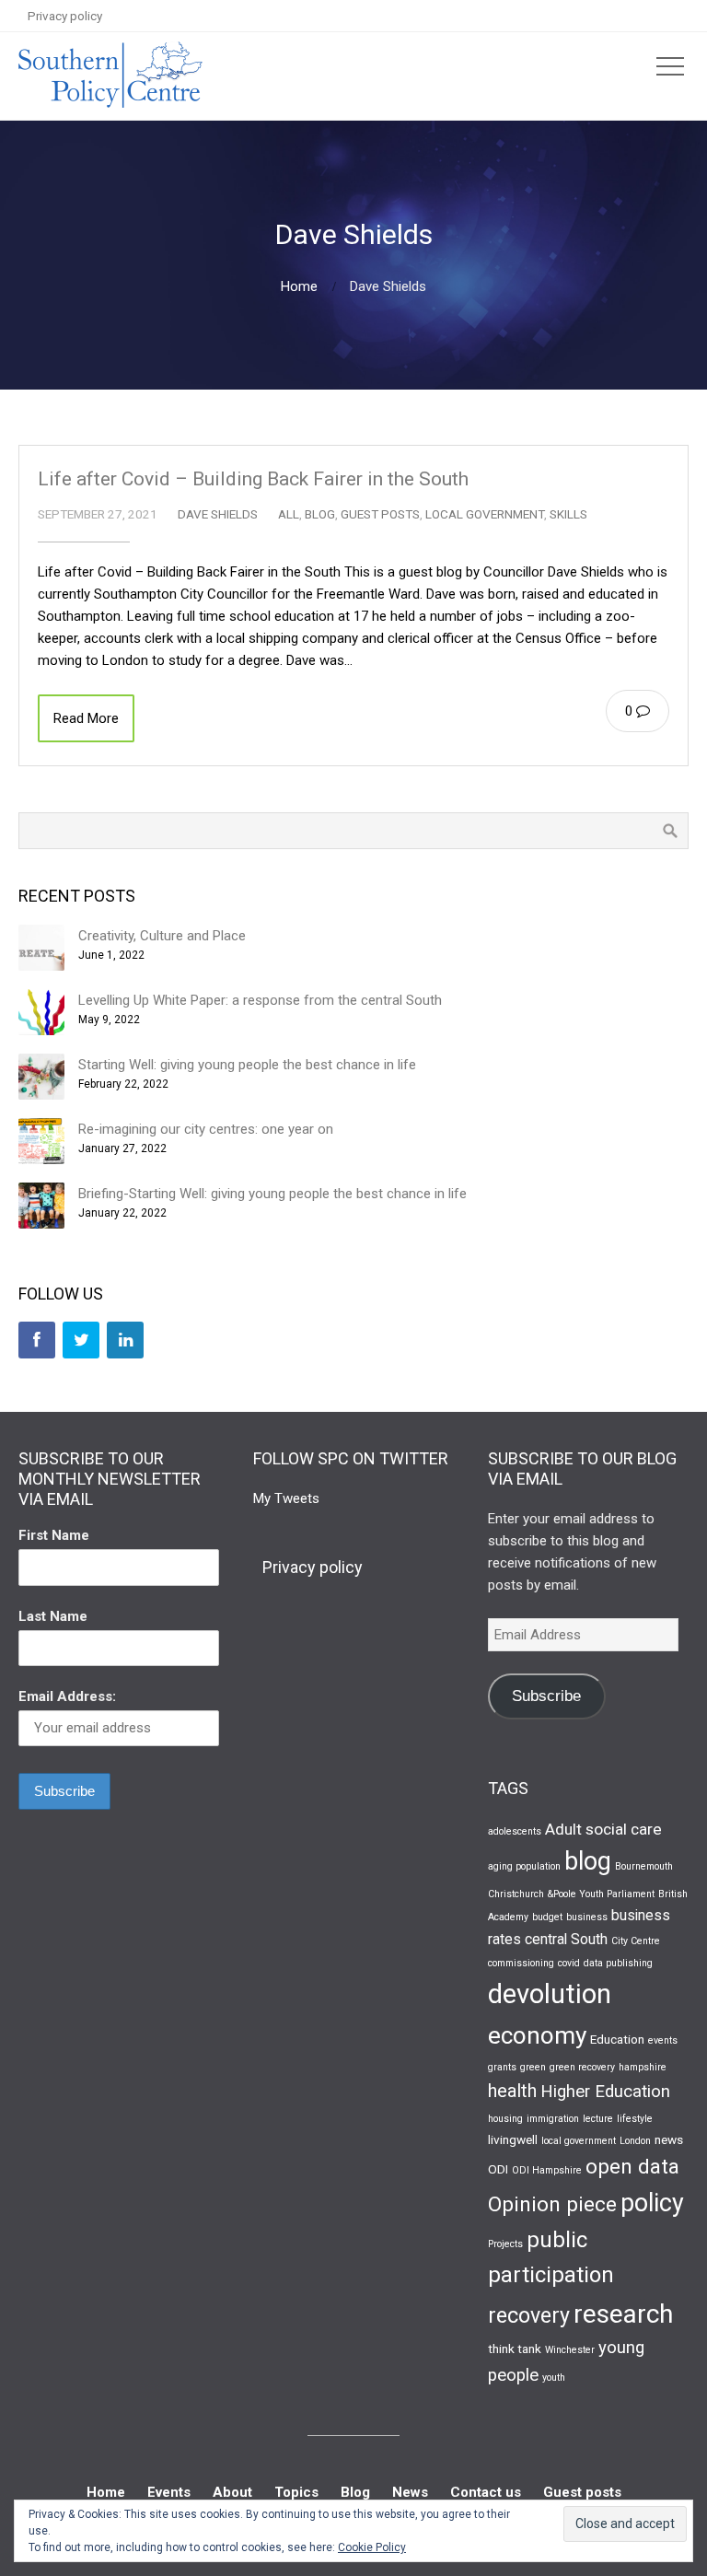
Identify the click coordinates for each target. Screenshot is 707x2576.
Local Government (485, 514)
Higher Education (605, 2092)
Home (299, 286)
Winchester (570, 2350)
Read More (86, 718)
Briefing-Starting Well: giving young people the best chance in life (272, 1194)
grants (502, 2067)
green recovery (582, 2067)
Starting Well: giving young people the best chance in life (247, 1065)
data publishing (618, 1963)
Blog (320, 514)
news (669, 2139)
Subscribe (546, 1696)
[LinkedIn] (125, 1340)
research (623, 2314)
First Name (54, 1535)
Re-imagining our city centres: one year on (206, 1129)
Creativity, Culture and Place (162, 936)
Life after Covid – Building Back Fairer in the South (253, 479)
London (635, 2141)
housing (505, 2119)
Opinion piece (552, 2204)
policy (652, 2203)
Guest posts (380, 514)
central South (566, 1939)
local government (579, 2141)
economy (537, 2035)
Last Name (53, 1616)
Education (617, 2039)
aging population (524, 1866)
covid (569, 1963)
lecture (598, 2119)
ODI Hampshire (547, 2170)
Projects (505, 2244)
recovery (529, 2316)
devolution (550, 1994)
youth (554, 2378)
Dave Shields (218, 514)
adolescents (515, 1831)
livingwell (513, 2139)
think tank (515, 2349)
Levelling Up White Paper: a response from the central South (260, 1000)
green (533, 2067)
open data (632, 2166)
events (663, 2040)
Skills (568, 514)
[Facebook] (37, 1340)
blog (588, 1861)
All (289, 514)
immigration (553, 2119)
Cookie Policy (372, 2547)
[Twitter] (81, 1340)
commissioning (521, 1963)
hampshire (643, 2067)
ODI (498, 2169)
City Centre (636, 1941)
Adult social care (603, 1829)
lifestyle (635, 2119)
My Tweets (286, 1498)
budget (547, 1917)
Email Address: (67, 1696)
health (512, 2091)
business (587, 1917)
